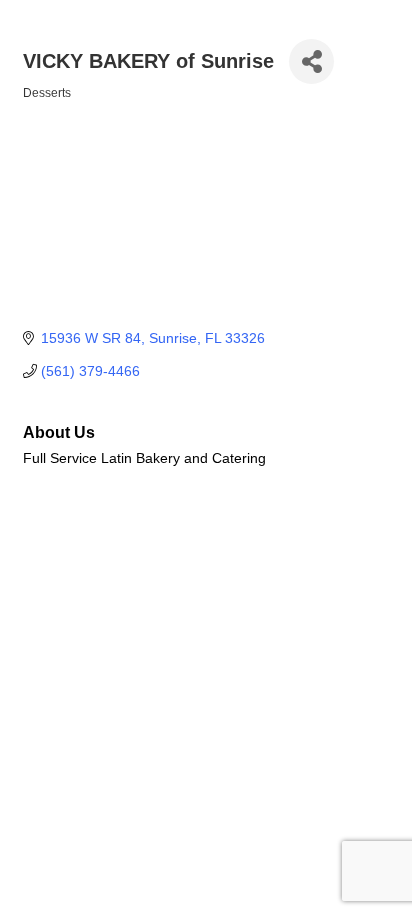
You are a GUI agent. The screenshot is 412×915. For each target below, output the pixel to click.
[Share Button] (311, 61)
